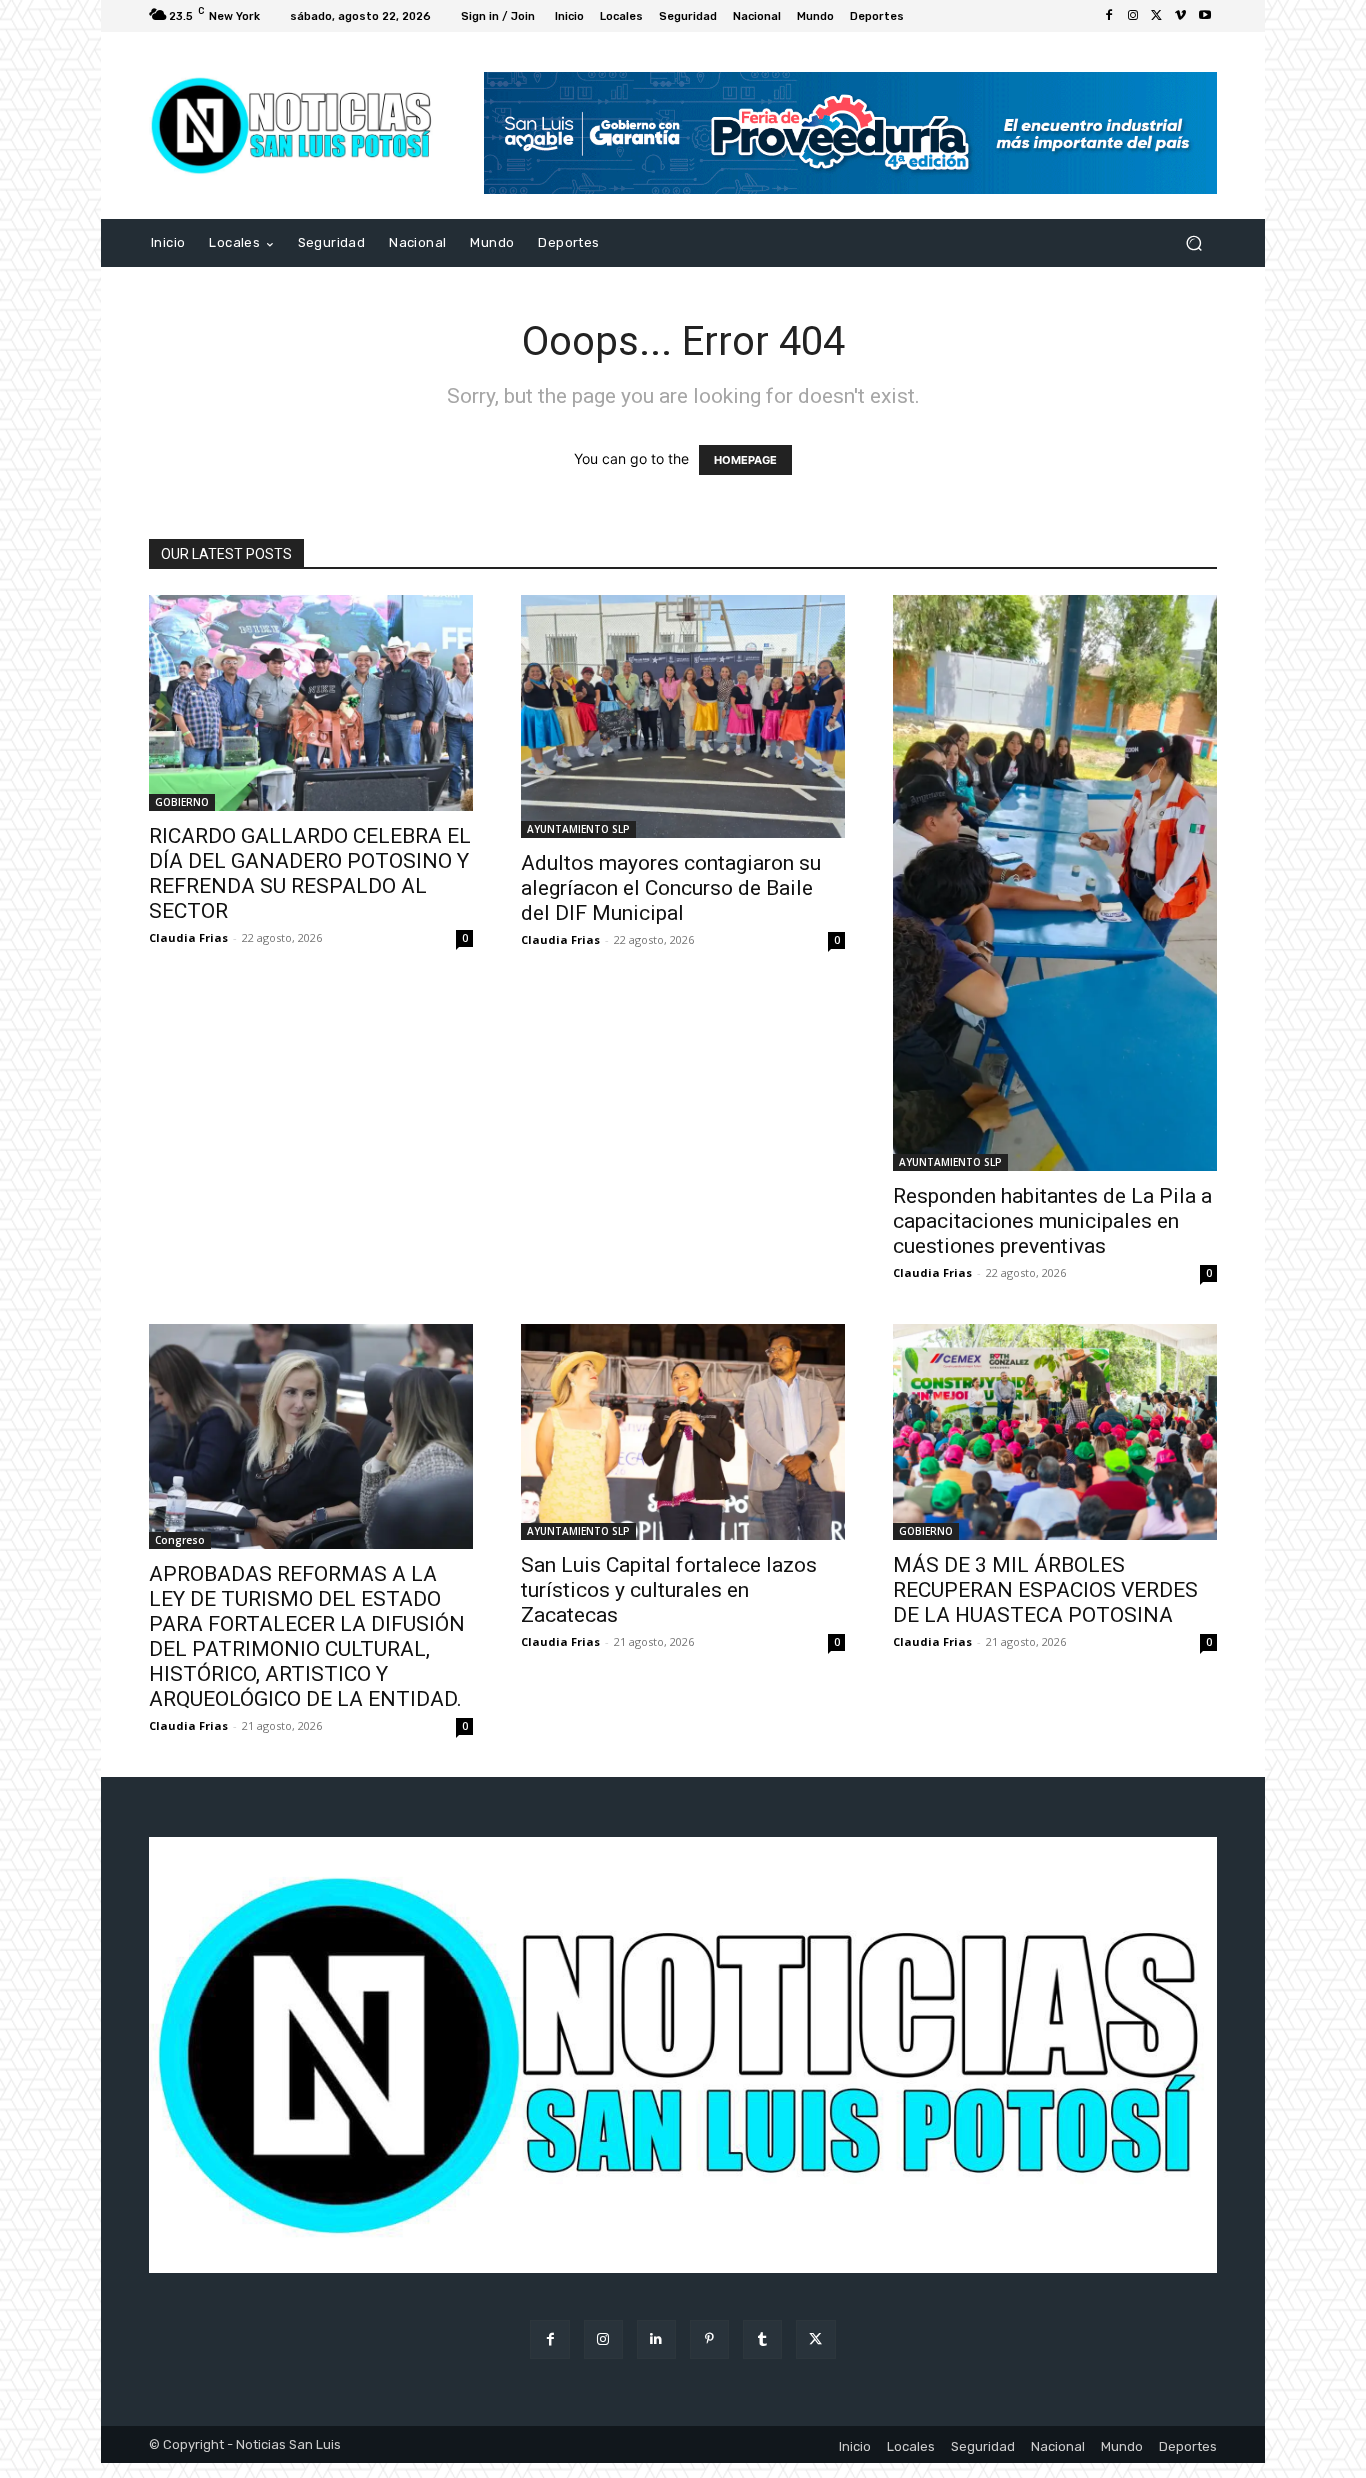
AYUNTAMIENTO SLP (578, 829)
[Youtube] (1205, 16)
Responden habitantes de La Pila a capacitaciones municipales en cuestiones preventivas (1052, 1221)
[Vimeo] (1181, 16)
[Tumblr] (762, 2339)
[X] (1157, 16)
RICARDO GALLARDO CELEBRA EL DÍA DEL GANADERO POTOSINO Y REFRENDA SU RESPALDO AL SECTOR (310, 873)
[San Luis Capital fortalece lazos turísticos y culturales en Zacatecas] (683, 1432)
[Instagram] (1133, 16)
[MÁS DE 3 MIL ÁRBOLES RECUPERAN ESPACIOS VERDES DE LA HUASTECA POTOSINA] (1055, 1432)
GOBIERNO (182, 802)
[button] (1193, 243)
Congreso (180, 1540)
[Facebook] (1109, 16)
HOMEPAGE (745, 460)
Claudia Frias (188, 937)
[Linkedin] (656, 2339)
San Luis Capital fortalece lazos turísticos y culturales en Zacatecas (669, 1590)
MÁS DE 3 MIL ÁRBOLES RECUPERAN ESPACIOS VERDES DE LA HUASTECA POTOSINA (1045, 1590)
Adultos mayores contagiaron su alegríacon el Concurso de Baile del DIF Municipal (671, 888)
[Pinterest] (709, 2339)
